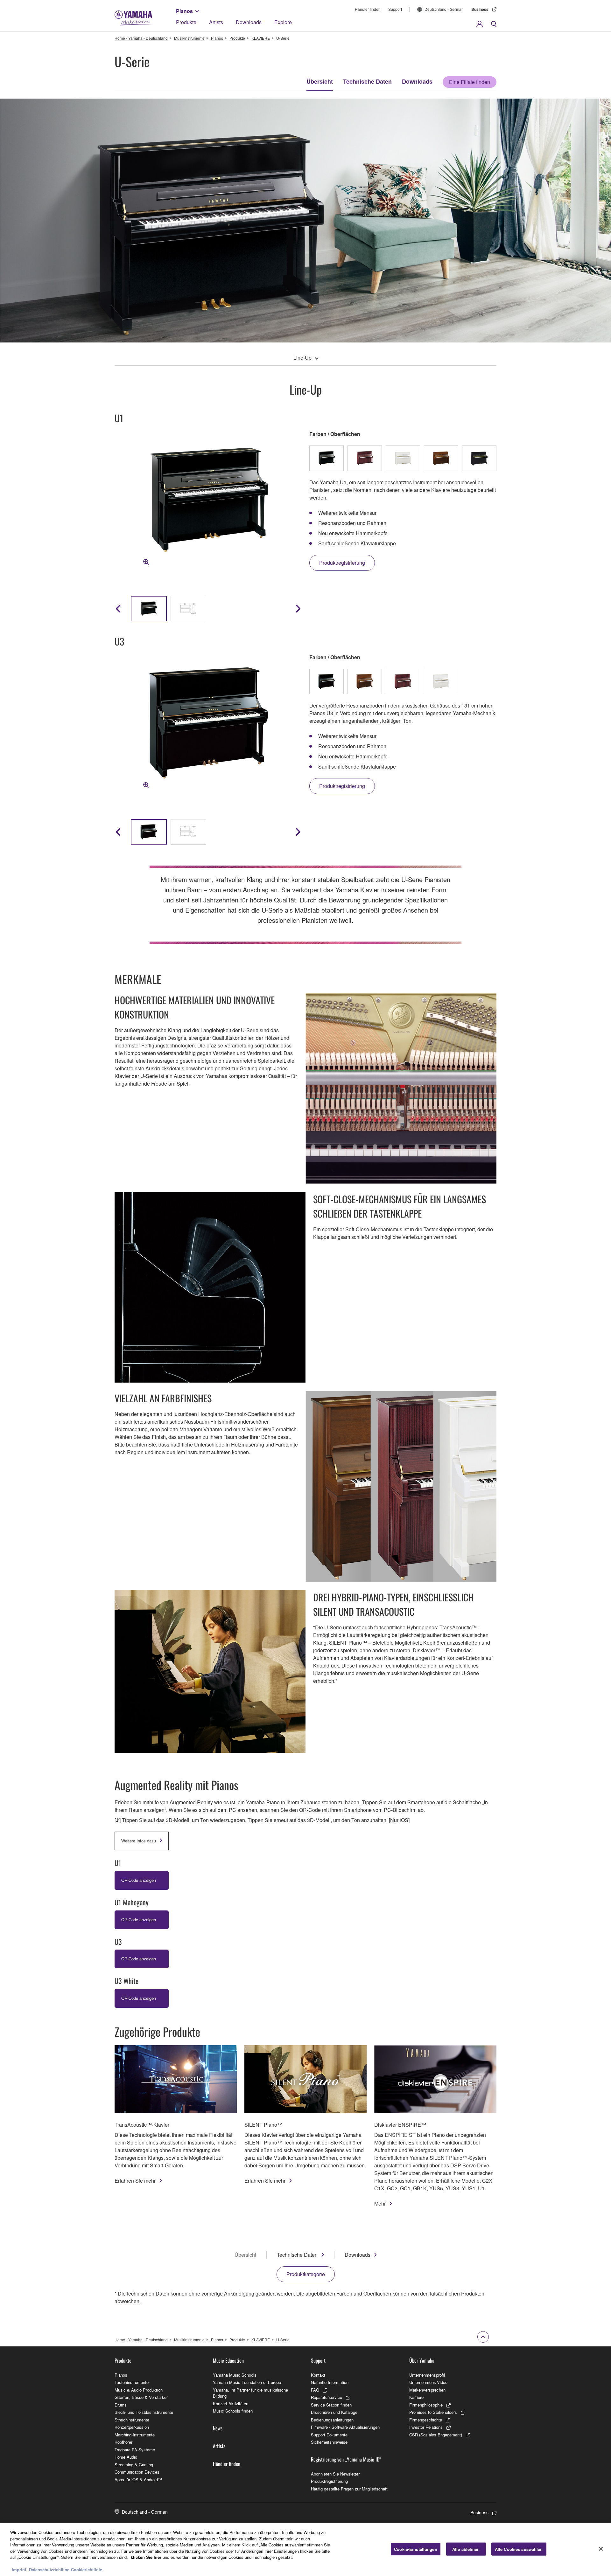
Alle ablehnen (466, 2549)
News (218, 2428)
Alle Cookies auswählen (519, 2549)
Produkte (186, 22)
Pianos (184, 11)
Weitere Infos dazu (139, 1841)
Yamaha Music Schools (235, 2375)
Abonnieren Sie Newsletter (335, 2474)
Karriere (416, 2397)
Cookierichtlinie (87, 2569)
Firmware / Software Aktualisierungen (345, 2427)
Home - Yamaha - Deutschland (141, 38)
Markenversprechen (427, 2390)
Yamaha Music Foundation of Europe (247, 2382)
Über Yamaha (422, 2360)
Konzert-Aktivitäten (231, 2403)
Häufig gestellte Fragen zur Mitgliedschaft (349, 2489)
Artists (216, 22)
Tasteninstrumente (132, 2382)
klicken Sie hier (146, 2557)
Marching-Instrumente (135, 2435)
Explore (283, 22)
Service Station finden (331, 2405)
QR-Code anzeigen (139, 1880)
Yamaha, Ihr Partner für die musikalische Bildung (250, 2393)
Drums (121, 2405)
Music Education (228, 2360)
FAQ (315, 2390)
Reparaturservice (327, 2397)
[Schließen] (601, 2549)
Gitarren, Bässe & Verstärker (141, 2397)
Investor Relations (426, 2427)
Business (480, 9)
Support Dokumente (329, 2435)
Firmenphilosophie (426, 2405)
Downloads (249, 22)
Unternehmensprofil (427, 2375)
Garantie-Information (330, 2382)
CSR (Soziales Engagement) (436, 2435)
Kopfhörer (123, 2442)
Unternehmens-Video (428, 2382)
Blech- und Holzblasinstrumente (144, 2412)
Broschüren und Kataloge (334, 2412)
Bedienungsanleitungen (332, 2420)
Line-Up (302, 358)
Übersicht (320, 81)
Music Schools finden (233, 2411)
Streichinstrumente (132, 2420)
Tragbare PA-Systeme (135, 2450)
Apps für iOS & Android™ (138, 2479)
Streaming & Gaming (134, 2465)
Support (395, 9)
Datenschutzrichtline (49, 2569)
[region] (305, 2549)
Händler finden (368, 9)
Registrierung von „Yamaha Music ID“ (346, 2459)
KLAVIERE (261, 38)
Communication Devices (137, 2472)
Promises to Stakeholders (433, 2412)
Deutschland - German (444, 9)
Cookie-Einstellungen (416, 2549)
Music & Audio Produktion (139, 2390)
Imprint (19, 2569)
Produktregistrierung (329, 2481)
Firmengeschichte (426, 2420)
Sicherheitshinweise (329, 2442)
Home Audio (126, 2457)
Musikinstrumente (189, 38)
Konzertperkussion (132, 2427)
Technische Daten (367, 81)
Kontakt (318, 2375)
